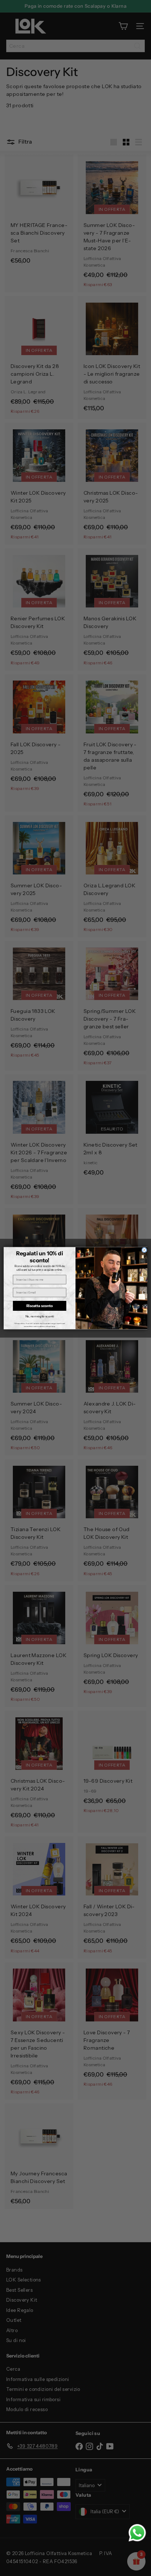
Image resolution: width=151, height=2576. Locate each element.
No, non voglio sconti (40, 1316)
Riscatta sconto (40, 1306)
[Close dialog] (144, 1250)
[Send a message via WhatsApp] (137, 2533)
